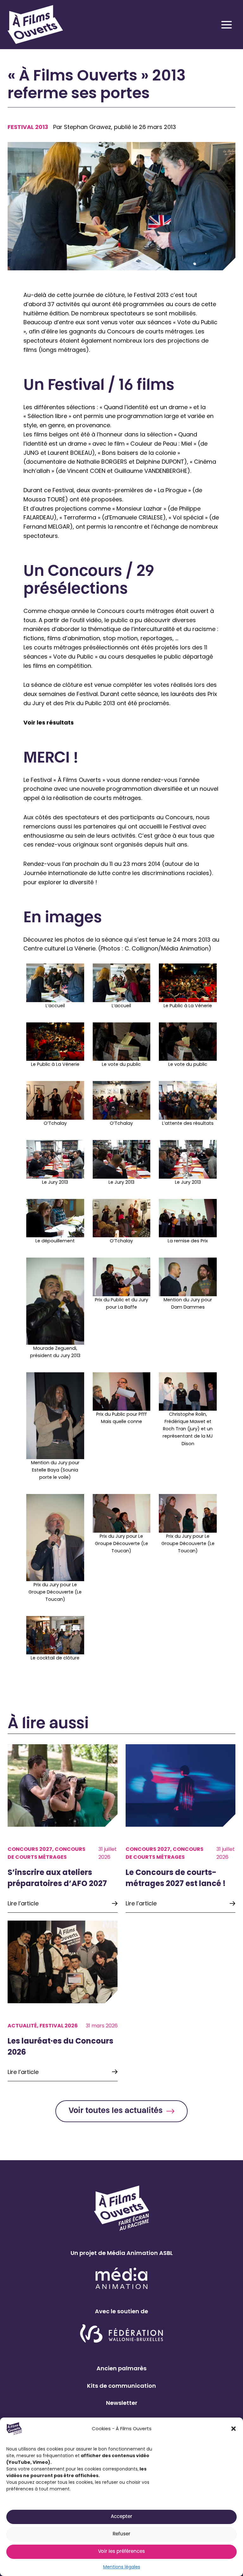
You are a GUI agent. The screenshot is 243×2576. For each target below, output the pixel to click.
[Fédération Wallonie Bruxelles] (122, 2334)
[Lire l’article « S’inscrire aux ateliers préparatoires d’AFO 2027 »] (63, 1828)
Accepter (121, 2517)
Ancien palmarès (121, 2368)
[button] (234, 2429)
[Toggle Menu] (227, 25)
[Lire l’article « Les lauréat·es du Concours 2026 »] (63, 2001)
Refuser (121, 2534)
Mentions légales (122, 2567)
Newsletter (122, 2403)
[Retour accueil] (31, 25)
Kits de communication (121, 2386)
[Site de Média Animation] (121, 2278)
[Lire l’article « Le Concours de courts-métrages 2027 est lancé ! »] (181, 1828)
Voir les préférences (121, 2552)
